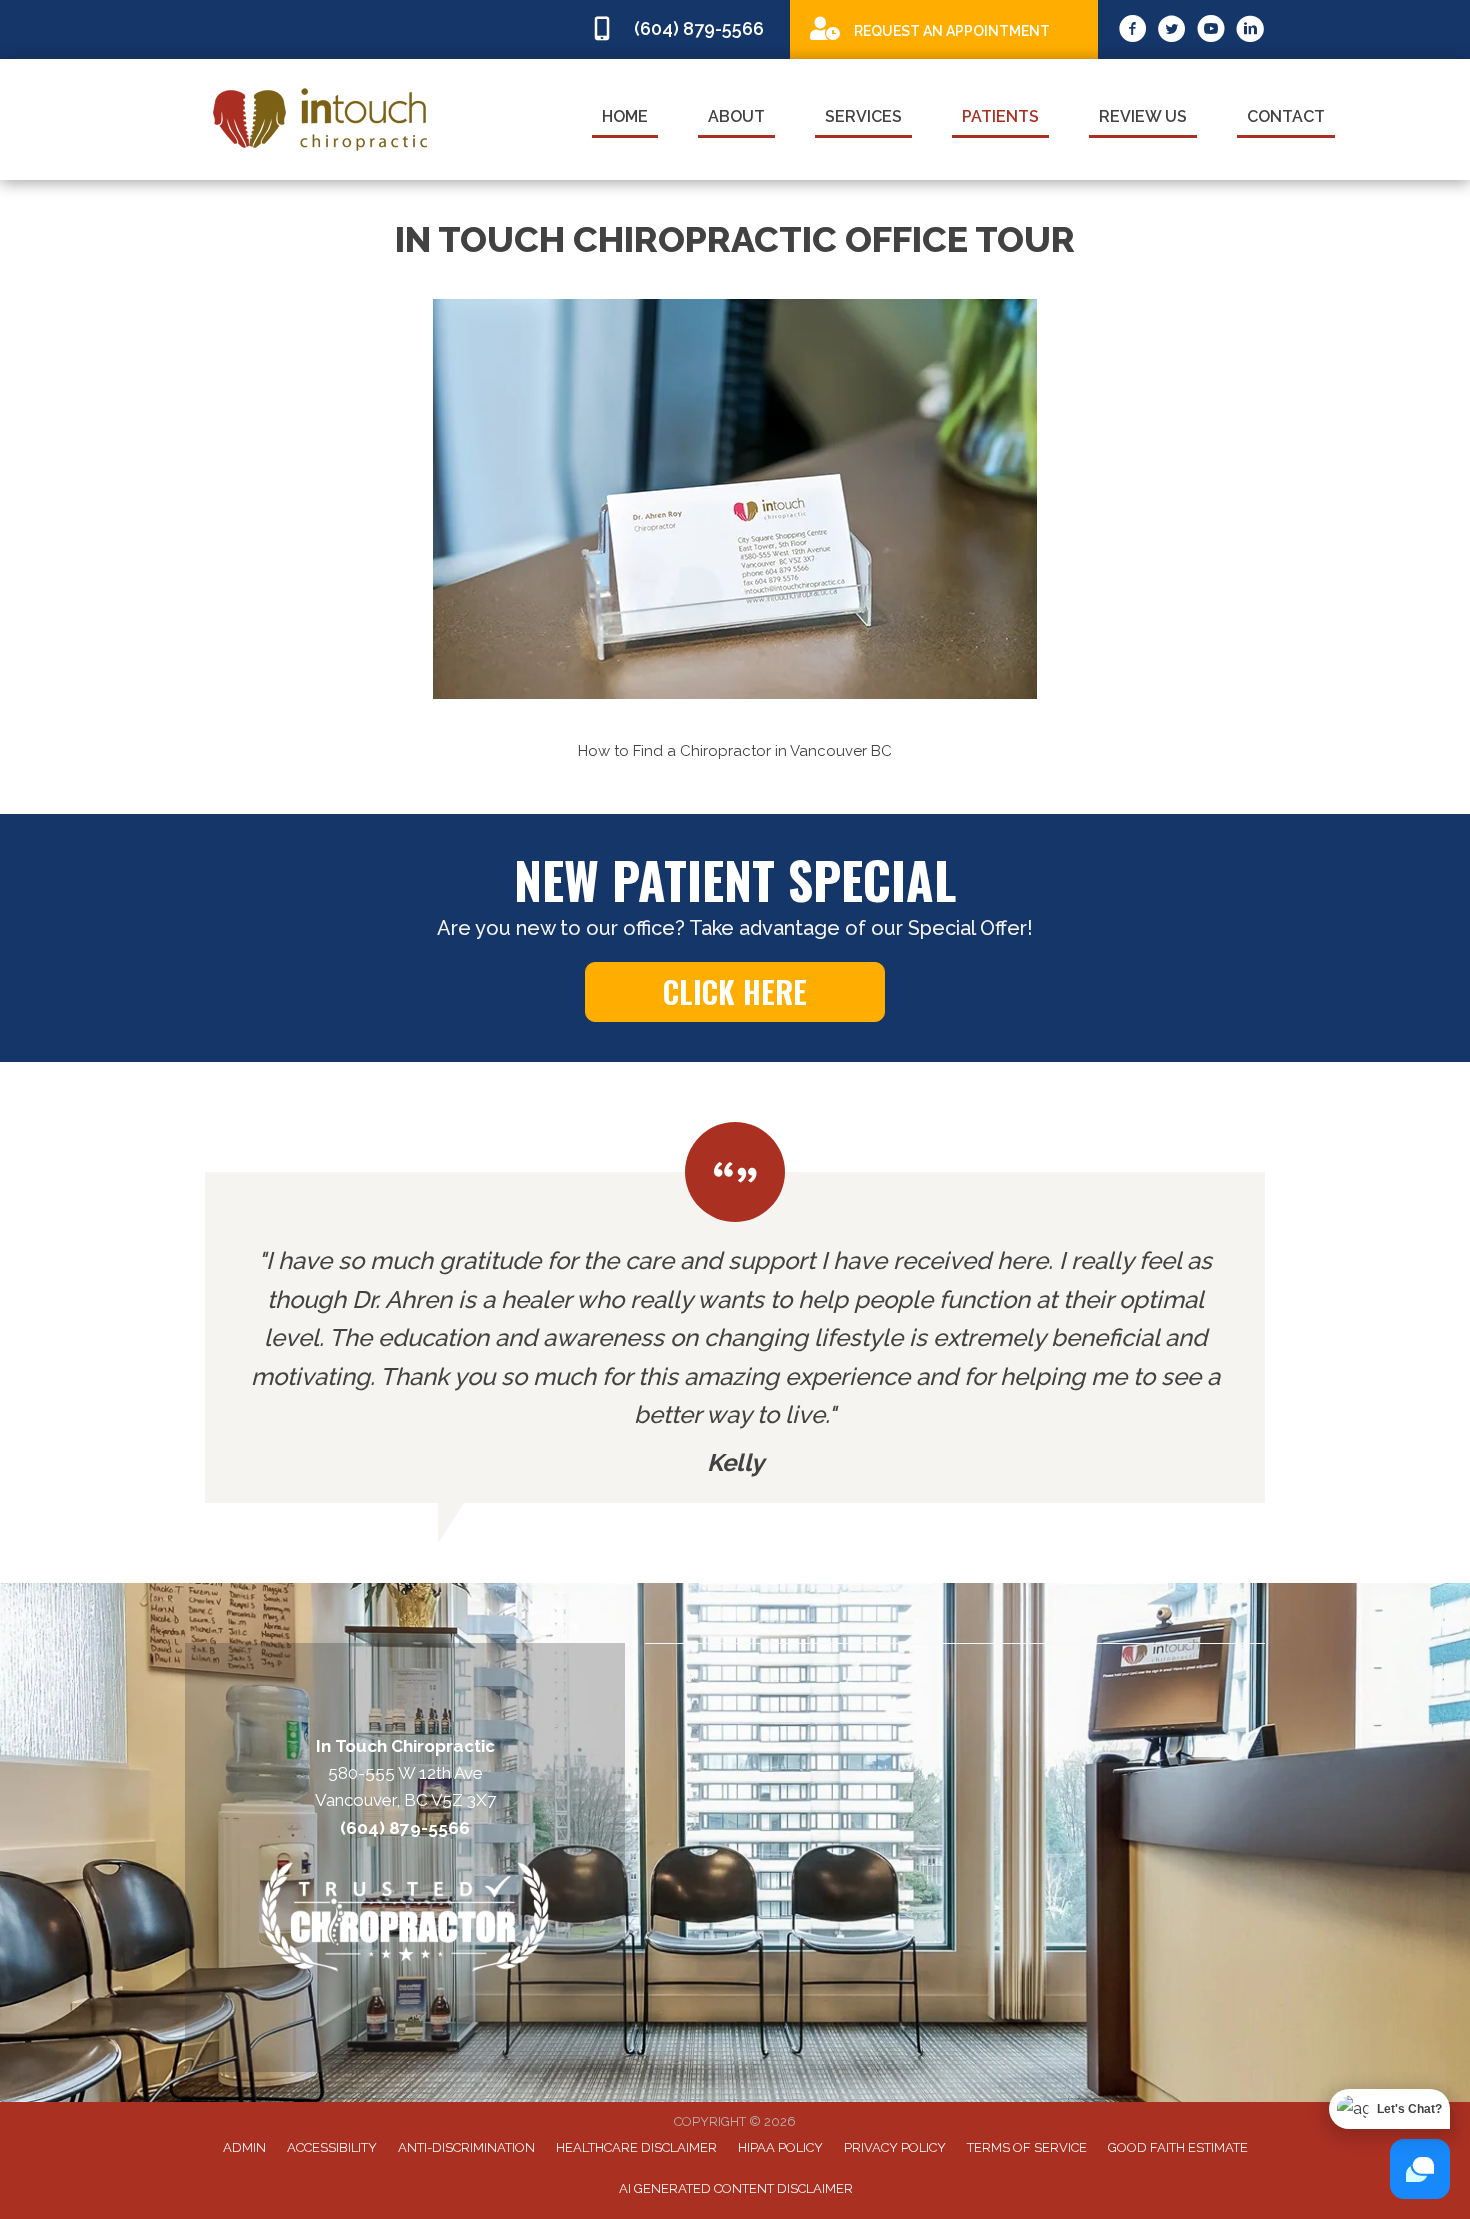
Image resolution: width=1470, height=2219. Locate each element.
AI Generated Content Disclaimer (736, 2188)
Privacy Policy (895, 2147)
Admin (244, 2147)
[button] (255, 526)
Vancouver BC (841, 751)
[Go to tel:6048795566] (680, 29)
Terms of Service (1027, 2147)
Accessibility (332, 2147)
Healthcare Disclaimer (636, 2147)
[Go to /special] (944, 28)
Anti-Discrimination (466, 2147)
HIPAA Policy (780, 2147)
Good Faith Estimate (1178, 2147)
